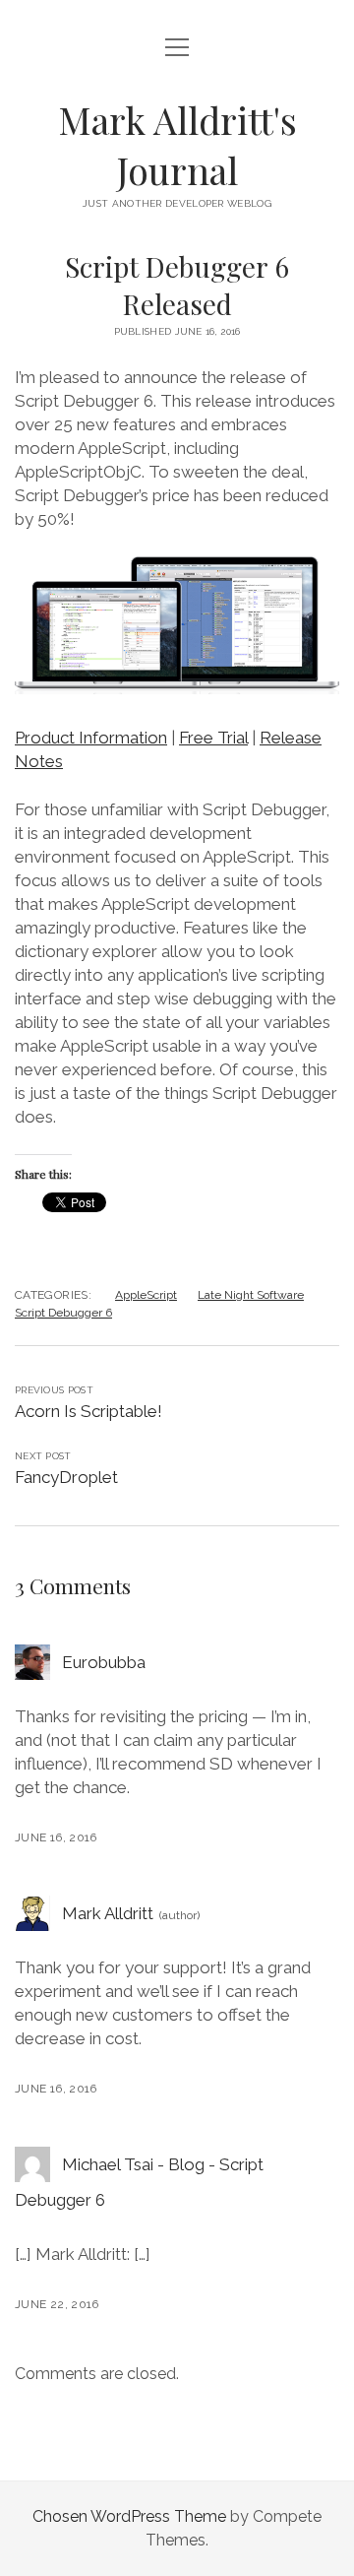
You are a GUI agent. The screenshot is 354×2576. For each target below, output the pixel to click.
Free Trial (213, 738)
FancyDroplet (66, 1477)
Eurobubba (104, 1662)
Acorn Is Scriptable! (88, 1411)
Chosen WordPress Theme (129, 2516)
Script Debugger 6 (63, 1313)
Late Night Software (251, 1295)
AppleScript (146, 1295)
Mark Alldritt (108, 1913)
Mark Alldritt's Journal (177, 145)
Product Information (91, 738)
